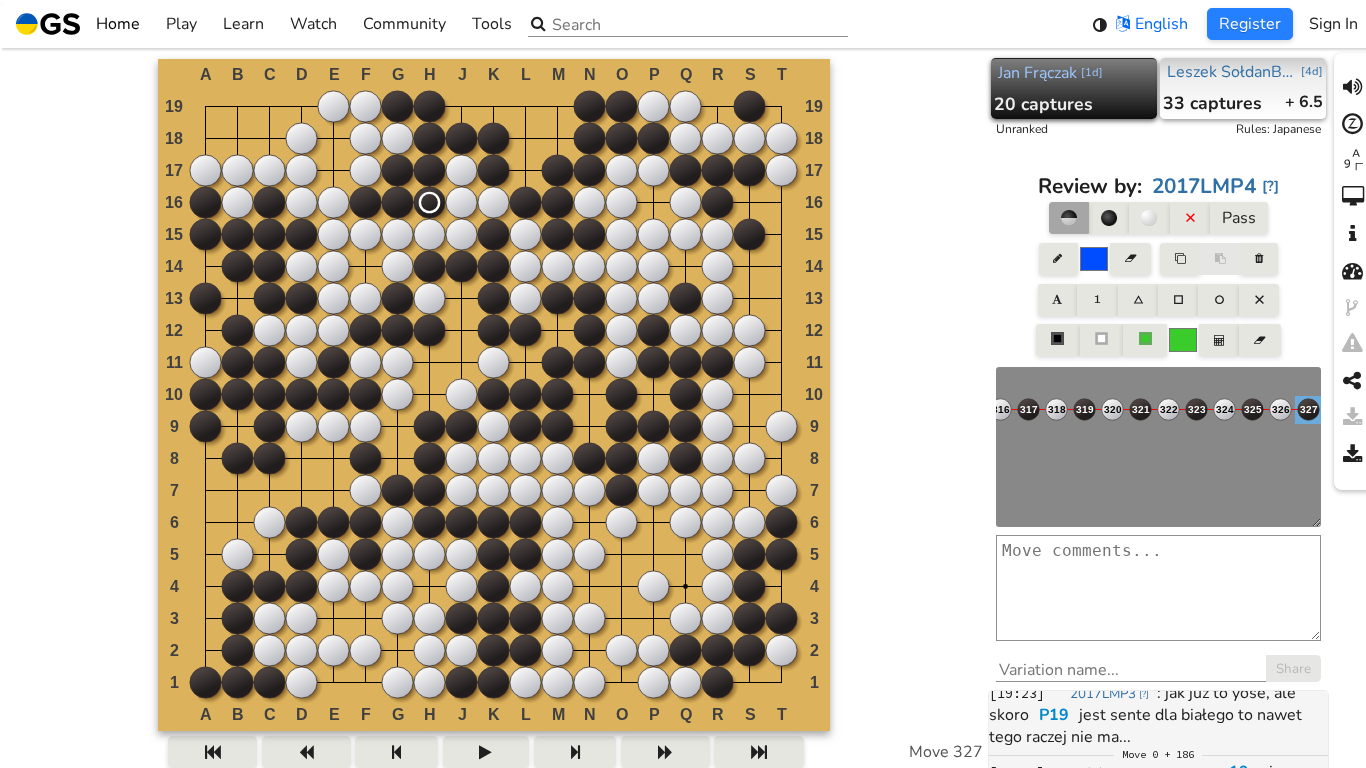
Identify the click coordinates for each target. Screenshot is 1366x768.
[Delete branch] (1258, 259)
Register (1250, 24)
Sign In (1333, 24)
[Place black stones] (1109, 218)
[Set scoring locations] (1058, 340)
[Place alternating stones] (1069, 218)
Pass (1239, 218)
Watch (313, 24)
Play (181, 24)
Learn (243, 24)
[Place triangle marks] (1138, 300)
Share (1293, 669)
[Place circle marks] (1218, 300)
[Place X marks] (1259, 300)
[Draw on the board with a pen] (1058, 259)
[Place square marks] (1178, 300)
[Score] (1219, 340)
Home (118, 24)
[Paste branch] (1220, 259)
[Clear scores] (1259, 340)
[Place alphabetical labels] (1057, 300)
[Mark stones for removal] (1190, 218)
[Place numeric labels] (1097, 300)
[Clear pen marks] (1130, 259)
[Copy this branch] (1180, 259)
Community (404, 24)
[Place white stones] (1149, 218)
